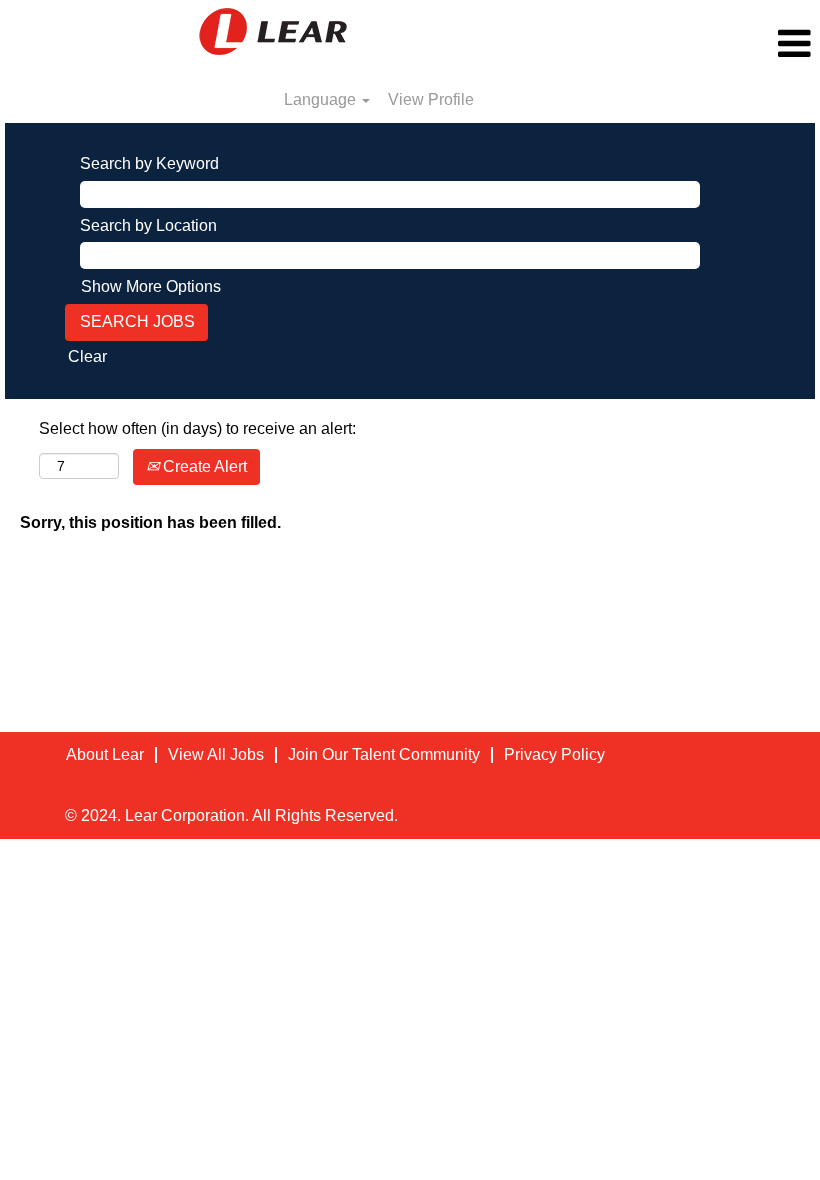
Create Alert (203, 466)
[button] (683, 44)
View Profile (431, 99)
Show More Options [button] (151, 286)
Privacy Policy (554, 754)
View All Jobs (216, 754)
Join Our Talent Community (384, 754)
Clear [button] (87, 356)
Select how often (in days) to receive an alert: (197, 428)
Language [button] (322, 99)
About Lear (105, 754)
